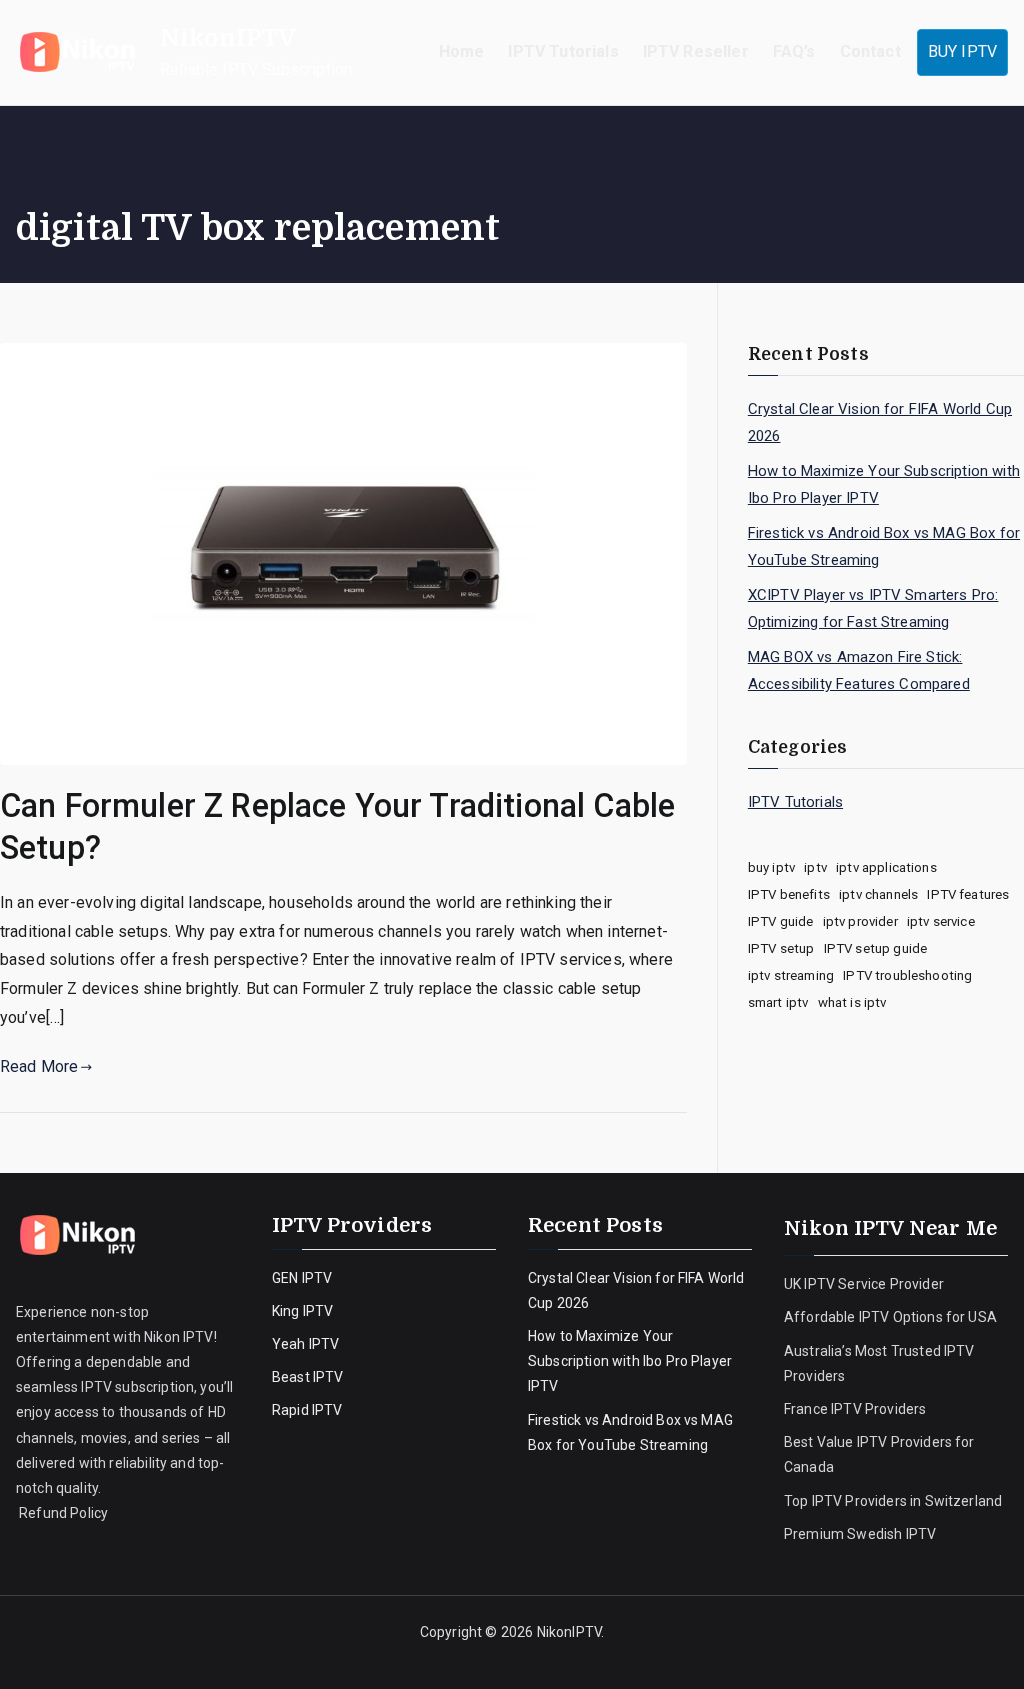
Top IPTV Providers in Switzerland (894, 1501)
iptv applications (886, 867)
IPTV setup (781, 948)
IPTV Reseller (696, 51)
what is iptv (852, 1002)
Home (462, 51)
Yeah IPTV (305, 1344)
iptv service (941, 921)
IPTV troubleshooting (907, 975)
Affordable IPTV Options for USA (890, 1317)
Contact (870, 51)
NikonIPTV (228, 38)
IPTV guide (781, 921)
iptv (815, 867)
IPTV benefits (789, 894)
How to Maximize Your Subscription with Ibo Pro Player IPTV (884, 484)
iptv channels (878, 894)
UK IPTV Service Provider (864, 1284)
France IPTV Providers (857, 1409)
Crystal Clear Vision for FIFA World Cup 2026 (880, 422)
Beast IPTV (308, 1377)
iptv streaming (791, 975)
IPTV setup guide (876, 948)
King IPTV (302, 1311)
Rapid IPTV (307, 1410)
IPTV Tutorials (563, 51)
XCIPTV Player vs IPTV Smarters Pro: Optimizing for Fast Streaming (873, 608)
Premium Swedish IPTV (860, 1534)
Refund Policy (62, 1513)
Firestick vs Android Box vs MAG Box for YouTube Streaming (884, 546)
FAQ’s (794, 51)
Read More (39, 1066)
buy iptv (771, 867)
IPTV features (968, 894)
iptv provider (860, 921)
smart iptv (778, 1002)
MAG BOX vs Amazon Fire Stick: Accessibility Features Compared (859, 670)
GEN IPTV (302, 1278)
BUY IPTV (962, 51)
